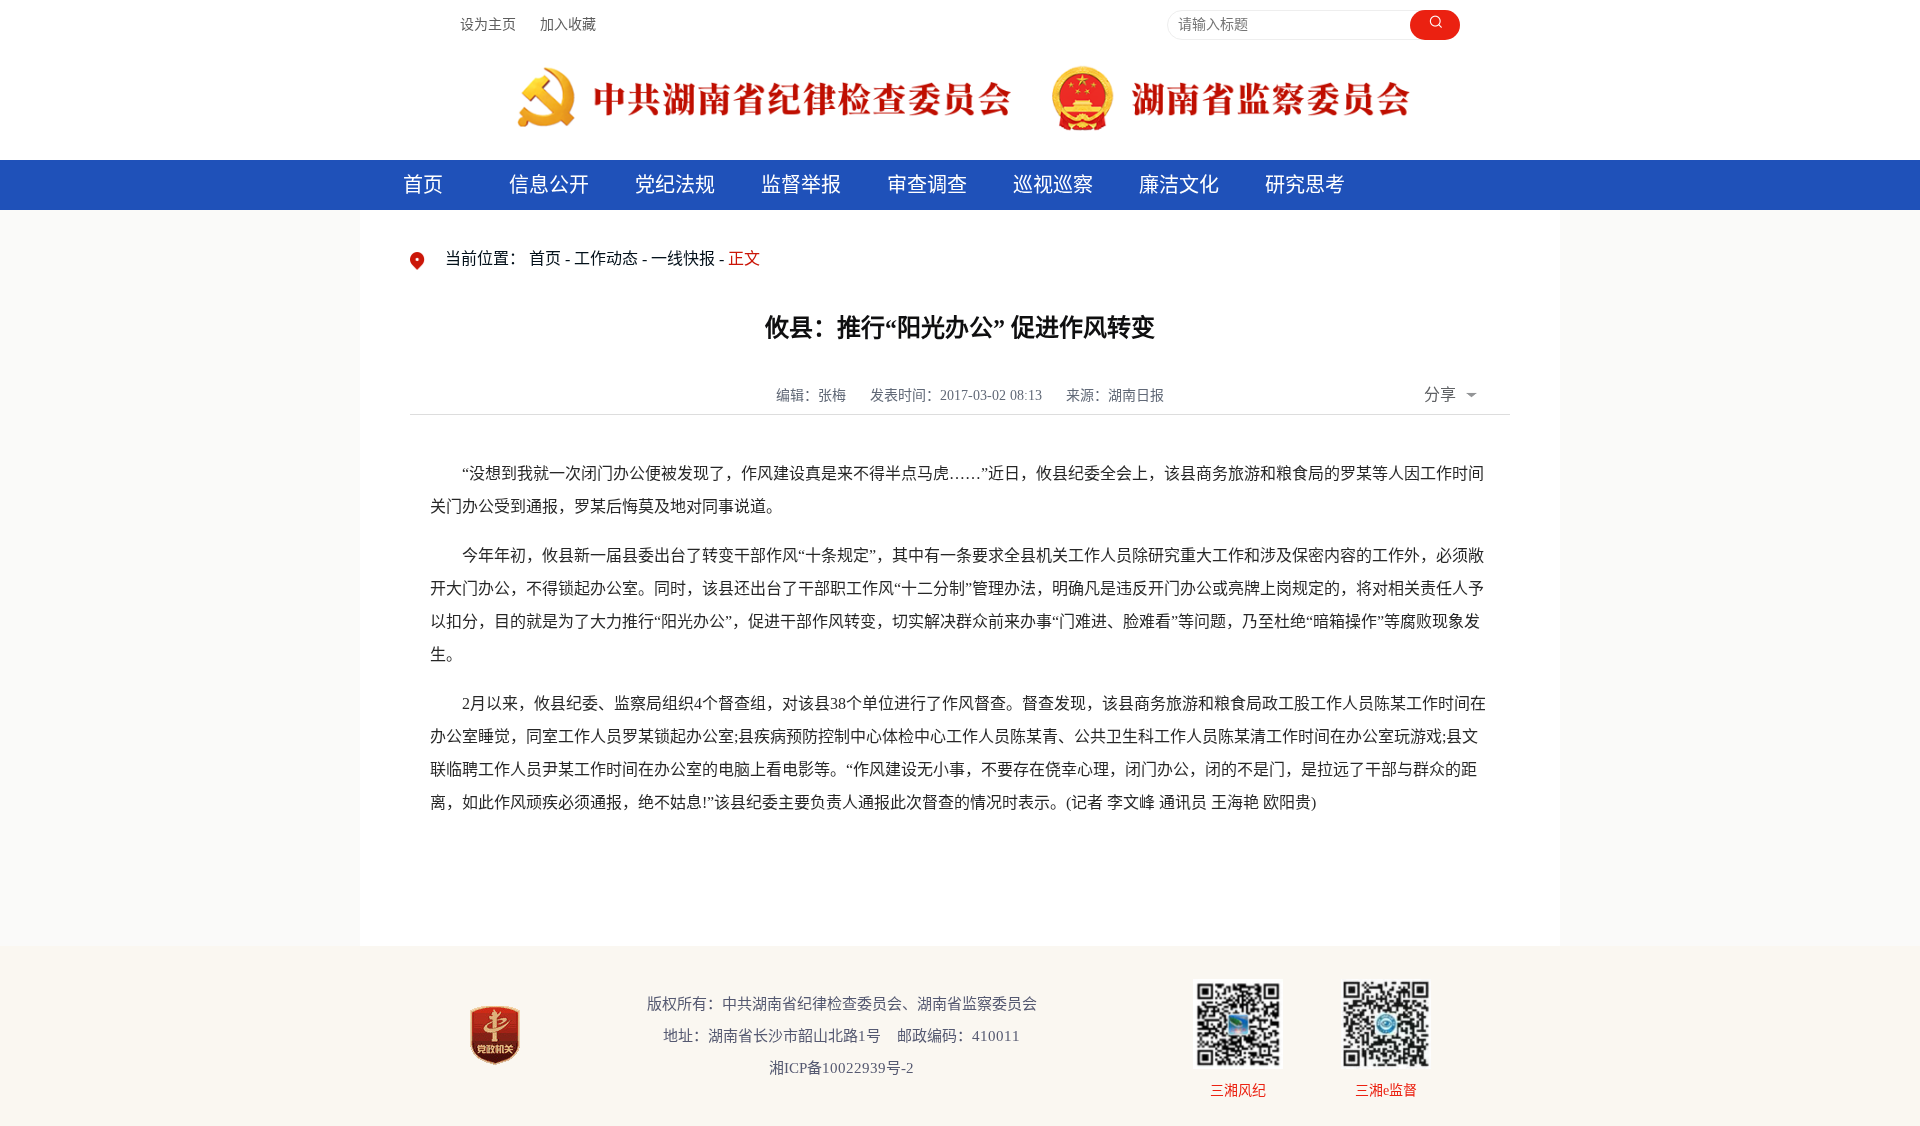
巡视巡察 (1053, 185)
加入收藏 (568, 24)
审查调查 (927, 185)
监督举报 (801, 185)
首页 (423, 185)
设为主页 (488, 24)
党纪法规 (675, 185)
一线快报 (683, 258)
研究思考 (1305, 185)
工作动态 (606, 258)
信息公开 (549, 185)
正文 (744, 258)
